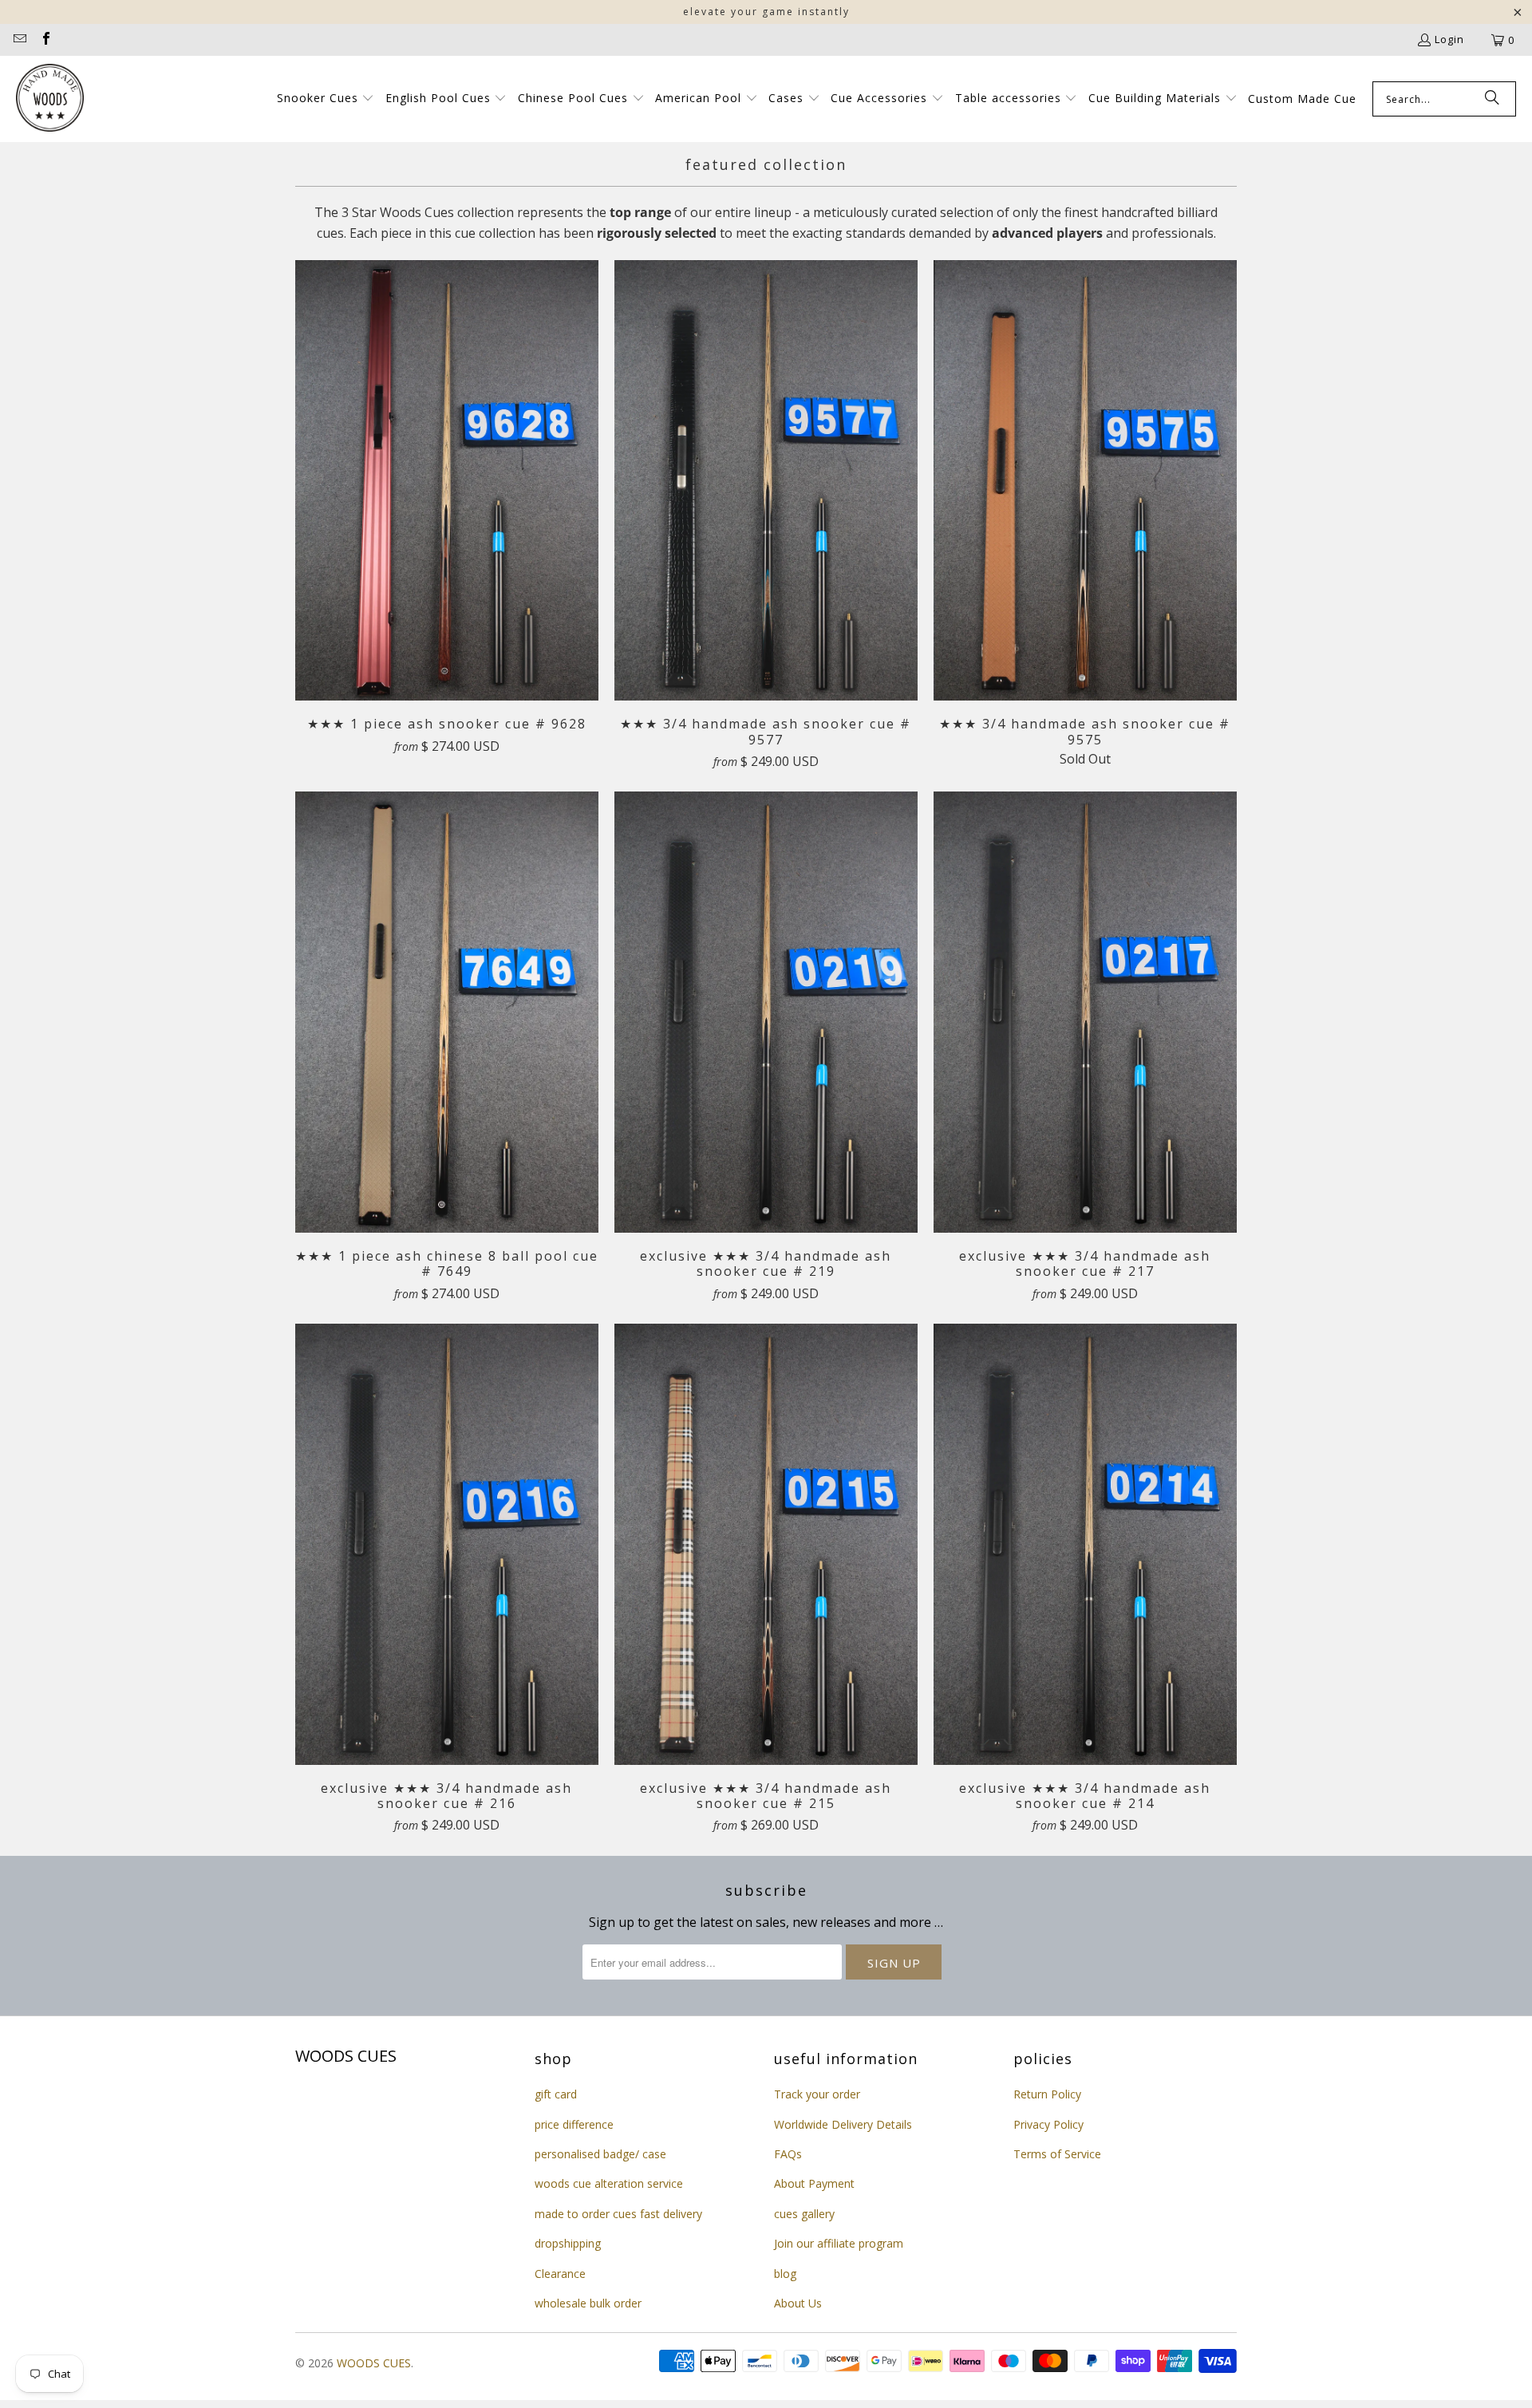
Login (1449, 39)
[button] (326, 99)
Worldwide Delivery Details (843, 2124)
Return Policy (1047, 2094)
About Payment (814, 2183)
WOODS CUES (374, 2363)
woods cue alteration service (609, 2183)
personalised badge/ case (600, 2154)
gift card (556, 2094)
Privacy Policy (1048, 2124)
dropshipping (568, 2243)
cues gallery (804, 2214)
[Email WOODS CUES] (19, 40)
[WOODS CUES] (50, 99)
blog (785, 2274)
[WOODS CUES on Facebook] (45, 40)
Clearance (560, 2274)
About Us (798, 2303)
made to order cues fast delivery (618, 2214)
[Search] (1492, 99)
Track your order (817, 2094)
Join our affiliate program (839, 2243)
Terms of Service (1057, 2154)
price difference (574, 2124)
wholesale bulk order (588, 2303)
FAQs (788, 2154)
